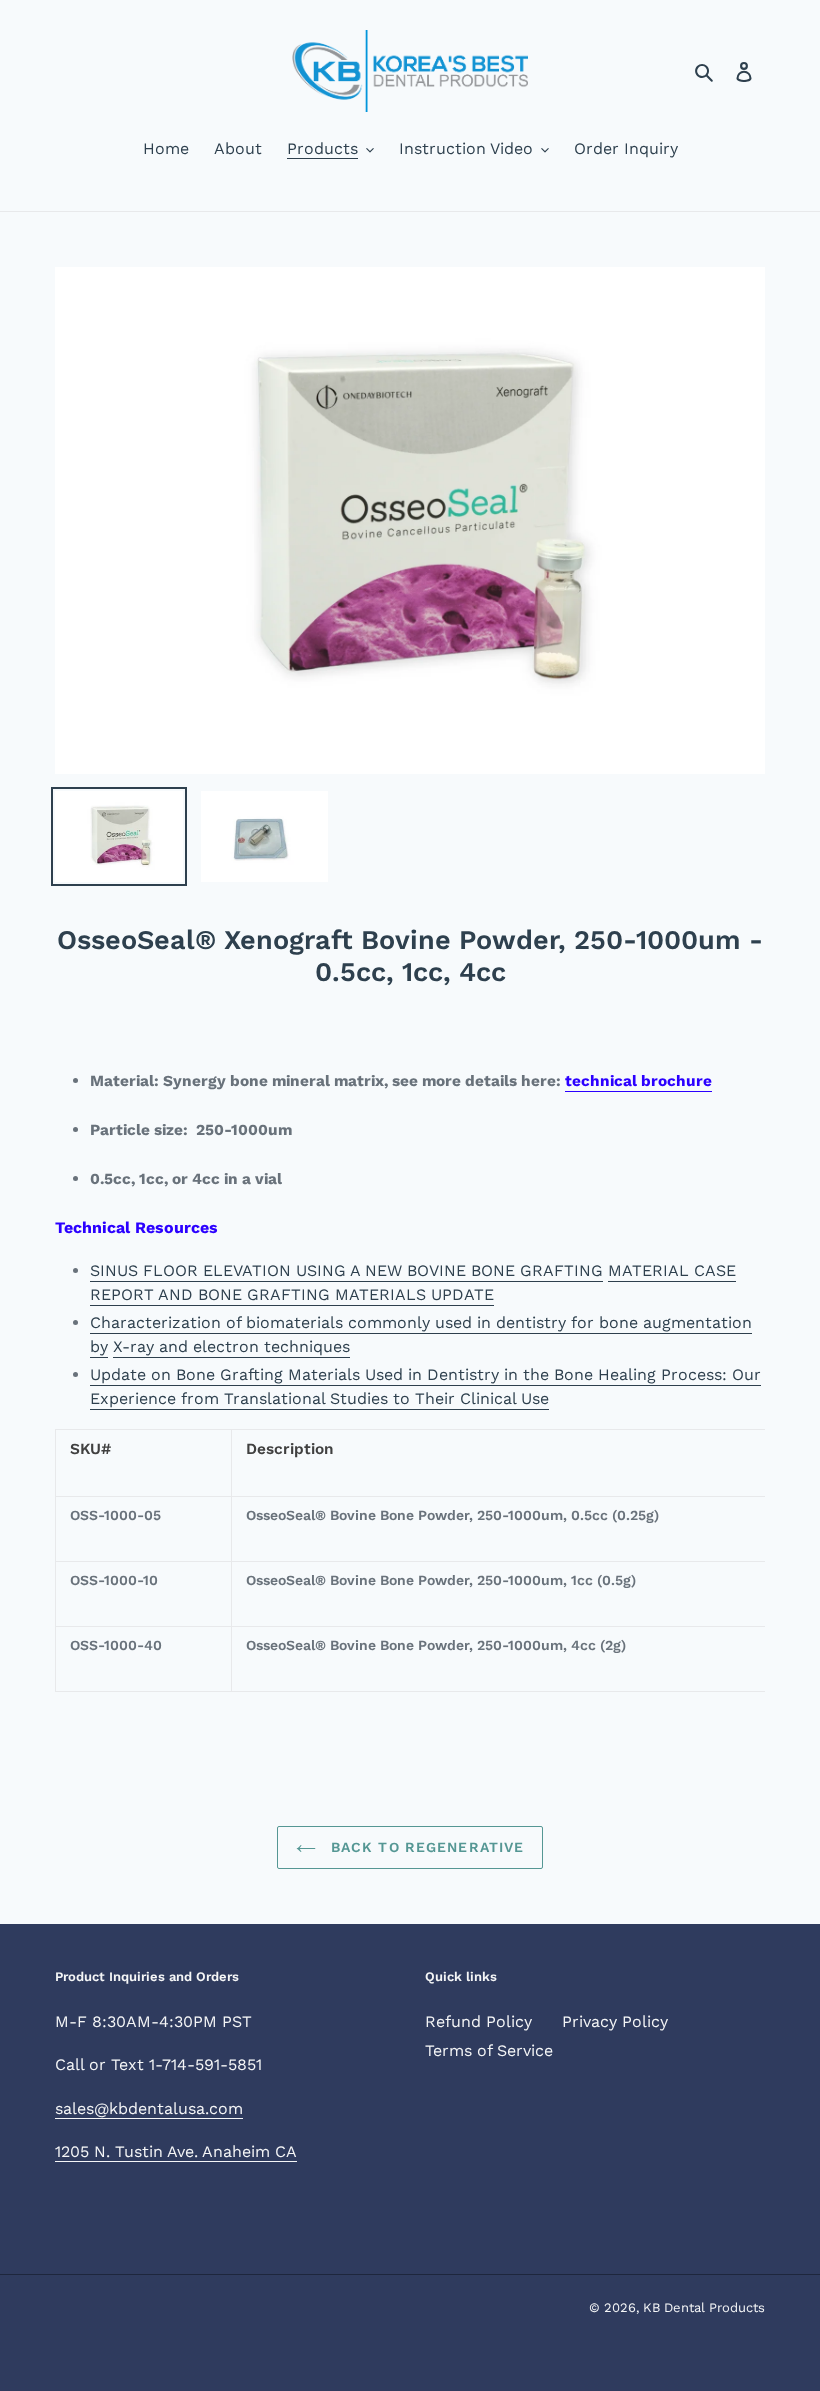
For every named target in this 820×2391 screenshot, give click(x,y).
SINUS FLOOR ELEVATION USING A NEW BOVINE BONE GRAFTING (346, 1270)
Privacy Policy (615, 2021)
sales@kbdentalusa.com (149, 2108)
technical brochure (638, 1081)
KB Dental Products (704, 2307)
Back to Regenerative (425, 1847)
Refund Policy (478, 2021)
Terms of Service (489, 2050)
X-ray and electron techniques (231, 1346)
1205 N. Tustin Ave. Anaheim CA (176, 2151)
